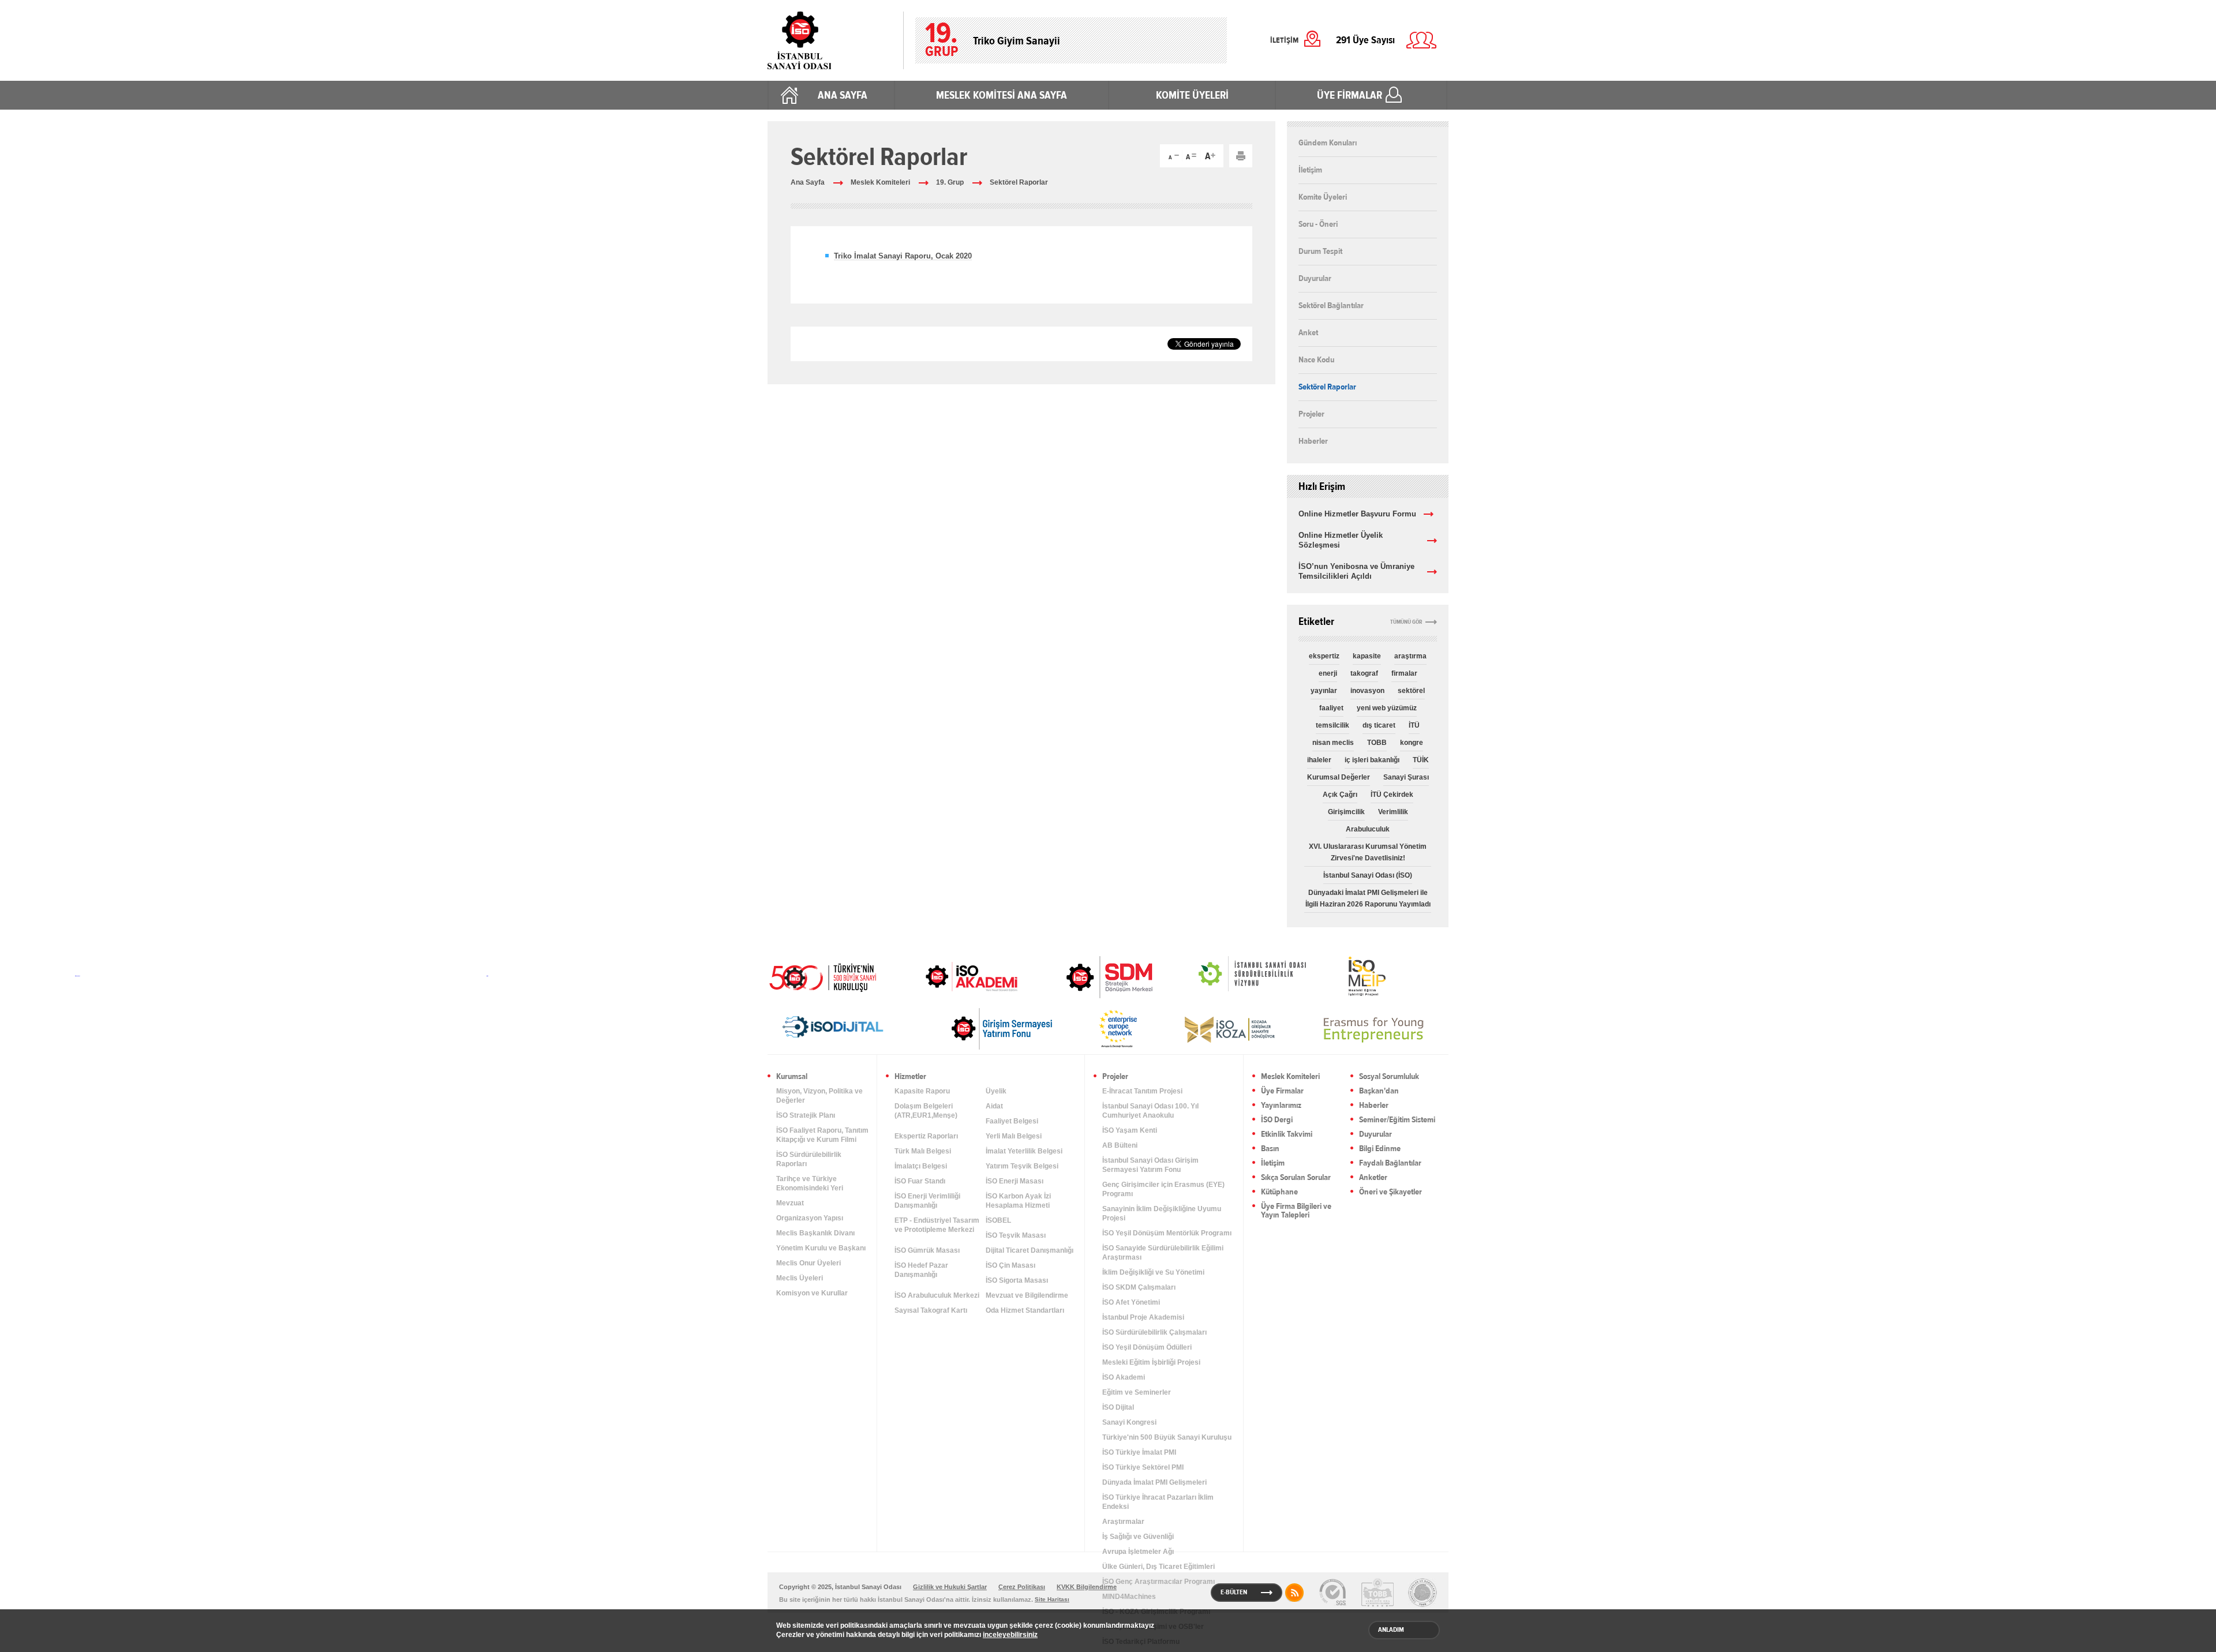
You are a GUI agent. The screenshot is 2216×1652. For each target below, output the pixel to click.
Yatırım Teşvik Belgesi (1022, 1166)
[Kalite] (1332, 1593)
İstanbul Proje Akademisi (1143, 1317)
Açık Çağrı (1340, 795)
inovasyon (1367, 691)
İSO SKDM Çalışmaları (1139, 1287)
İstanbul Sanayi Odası (830, 40)
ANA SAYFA (843, 95)
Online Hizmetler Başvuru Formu (1357, 514)
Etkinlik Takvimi (1287, 1135)
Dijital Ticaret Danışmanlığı (1030, 1250)
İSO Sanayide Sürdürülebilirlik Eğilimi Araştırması (1163, 1253)
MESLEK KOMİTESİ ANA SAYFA (1002, 95)
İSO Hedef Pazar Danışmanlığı (921, 1270)
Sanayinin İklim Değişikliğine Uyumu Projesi (1162, 1213)
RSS (1294, 1593)
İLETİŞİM (1284, 40)
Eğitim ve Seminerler (1137, 1392)
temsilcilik (1332, 725)
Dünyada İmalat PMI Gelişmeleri (1154, 1482)
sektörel (1411, 691)
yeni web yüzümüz (1387, 708)
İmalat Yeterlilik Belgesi (1024, 1151)
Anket (1308, 332)
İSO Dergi (1277, 1120)
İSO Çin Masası (1010, 1265)
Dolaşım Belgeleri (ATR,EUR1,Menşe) (926, 1111)
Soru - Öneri (1318, 224)
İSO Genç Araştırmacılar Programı (1158, 1582)
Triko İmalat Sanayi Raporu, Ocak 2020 (903, 256)
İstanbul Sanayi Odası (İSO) (1368, 875)
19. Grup (950, 182)
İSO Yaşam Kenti (1130, 1130)
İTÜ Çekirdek (1392, 795)
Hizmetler (910, 1077)
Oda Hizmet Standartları (1025, 1310)
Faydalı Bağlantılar (1390, 1164)
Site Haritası (1052, 1599)
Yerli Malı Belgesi (1014, 1136)
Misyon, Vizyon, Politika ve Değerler (819, 1096)
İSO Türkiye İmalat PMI (1139, 1452)
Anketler (1373, 1178)
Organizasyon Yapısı (810, 1218)
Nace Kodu (1316, 359)
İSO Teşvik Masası (1016, 1235)
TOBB (1377, 743)
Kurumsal (792, 1077)
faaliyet (1331, 708)
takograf (1364, 673)
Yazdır (1241, 156)
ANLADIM (1391, 1629)
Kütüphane (1279, 1192)
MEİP (1346, 976)
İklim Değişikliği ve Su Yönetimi (1153, 1272)
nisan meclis (1333, 743)
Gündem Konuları (1328, 143)
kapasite (1367, 656)
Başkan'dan (1379, 1091)
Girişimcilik (1346, 812)
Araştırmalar (1123, 1522)
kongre (1412, 743)
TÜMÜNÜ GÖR (1406, 622)
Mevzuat (790, 1203)
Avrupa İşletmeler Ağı (1138, 1552)
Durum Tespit (1320, 251)
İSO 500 (831, 976)
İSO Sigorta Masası (1017, 1280)
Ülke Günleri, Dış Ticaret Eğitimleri (1158, 1567)
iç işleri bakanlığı (1372, 760)
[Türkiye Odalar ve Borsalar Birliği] (1423, 1593)
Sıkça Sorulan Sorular (1296, 1178)
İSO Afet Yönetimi (1131, 1302)
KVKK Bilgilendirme (1087, 1587)
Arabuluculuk (1368, 829)
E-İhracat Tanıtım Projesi (1142, 1091)
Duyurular (1315, 278)
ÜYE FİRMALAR (1350, 95)
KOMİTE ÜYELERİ (1192, 95)
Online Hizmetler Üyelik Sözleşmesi (1341, 540)
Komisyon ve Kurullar (812, 1293)
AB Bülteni (1120, 1145)
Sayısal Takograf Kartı (931, 1310)
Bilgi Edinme (1380, 1149)
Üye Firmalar (1282, 1091)
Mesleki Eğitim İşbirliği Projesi (1151, 1362)
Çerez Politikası (1022, 1587)
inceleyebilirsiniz (1010, 1635)
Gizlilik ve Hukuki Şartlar (950, 1587)
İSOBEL (998, 1220)
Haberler (1313, 441)
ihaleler (1319, 760)
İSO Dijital (1118, 1407)
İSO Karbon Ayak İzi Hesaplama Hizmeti (1018, 1201)
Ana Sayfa (808, 182)
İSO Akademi (957, 976)
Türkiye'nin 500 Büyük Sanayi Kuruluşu (1167, 1437)
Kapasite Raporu (922, 1091)
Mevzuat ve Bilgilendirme (1027, 1295)
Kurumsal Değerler (1339, 777)
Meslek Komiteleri (880, 182)
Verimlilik (1393, 812)
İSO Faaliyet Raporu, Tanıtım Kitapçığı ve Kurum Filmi (822, 1135)
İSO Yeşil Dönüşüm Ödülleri (1147, 1347)
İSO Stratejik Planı (806, 1115)
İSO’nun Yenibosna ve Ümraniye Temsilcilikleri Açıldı (1356, 571)
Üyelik (996, 1091)
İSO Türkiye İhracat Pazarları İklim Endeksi (1158, 1502)
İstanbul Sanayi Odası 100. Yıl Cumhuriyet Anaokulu (1150, 1111)
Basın (1270, 1149)
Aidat (994, 1106)
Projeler (1311, 414)
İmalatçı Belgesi (921, 1166)
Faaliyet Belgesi (1012, 1121)
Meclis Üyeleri (800, 1278)
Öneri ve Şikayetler (1390, 1192)
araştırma (1410, 656)
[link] (1086, 977)
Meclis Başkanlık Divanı (815, 1233)
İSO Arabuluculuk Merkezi (937, 1295)
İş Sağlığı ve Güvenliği (1138, 1537)
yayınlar (1324, 691)
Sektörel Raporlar (1019, 182)
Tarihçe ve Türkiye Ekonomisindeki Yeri (810, 1183)
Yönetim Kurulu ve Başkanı (821, 1248)
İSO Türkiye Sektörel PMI (1143, 1467)
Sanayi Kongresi (1129, 1422)
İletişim (1310, 170)
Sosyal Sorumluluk (1389, 1077)
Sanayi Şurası (1406, 777)
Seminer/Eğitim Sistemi (1397, 1120)
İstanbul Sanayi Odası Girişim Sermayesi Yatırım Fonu (1150, 1165)
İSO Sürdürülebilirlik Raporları (809, 1159)
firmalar (1404, 673)
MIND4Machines (1129, 1597)
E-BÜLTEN (1234, 1592)
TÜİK (1421, 760)
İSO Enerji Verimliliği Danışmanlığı (927, 1201)
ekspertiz (1324, 656)
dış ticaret (1379, 725)
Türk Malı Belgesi (923, 1151)
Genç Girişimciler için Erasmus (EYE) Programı (1163, 1189)
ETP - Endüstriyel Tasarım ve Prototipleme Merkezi (937, 1225)
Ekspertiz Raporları (926, 1136)
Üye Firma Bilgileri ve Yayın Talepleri (1296, 1211)
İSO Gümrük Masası (927, 1250)
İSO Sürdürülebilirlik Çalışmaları (1154, 1332)
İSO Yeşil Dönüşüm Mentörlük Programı (1167, 1233)
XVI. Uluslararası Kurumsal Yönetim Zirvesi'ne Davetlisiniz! (1368, 852)
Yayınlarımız (1281, 1106)
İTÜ (1414, 725)
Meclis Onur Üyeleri (808, 1263)
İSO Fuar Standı (920, 1181)
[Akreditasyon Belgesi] (1377, 1593)
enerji (1328, 673)
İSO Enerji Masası (1015, 1181)
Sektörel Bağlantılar (1331, 305)
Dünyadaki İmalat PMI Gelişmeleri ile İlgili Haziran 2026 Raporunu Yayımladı (1368, 898)
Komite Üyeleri (1323, 197)
